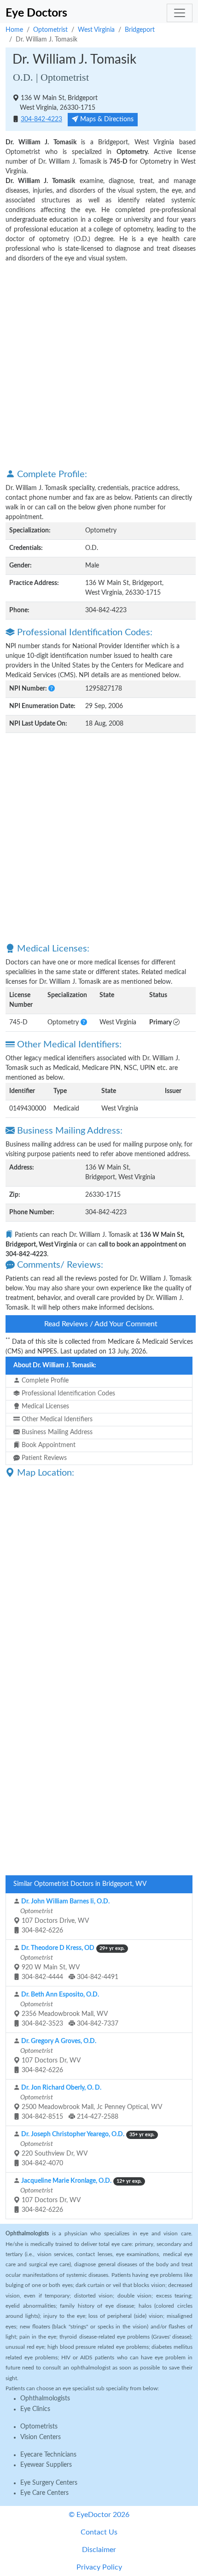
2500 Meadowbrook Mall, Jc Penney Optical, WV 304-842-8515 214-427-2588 (90, 2102)
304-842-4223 (41, 119)
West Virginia (96, 30)
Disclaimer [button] (99, 2550)
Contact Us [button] (99, 2532)
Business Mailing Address (56, 1432)
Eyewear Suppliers (46, 2465)
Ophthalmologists (45, 2399)
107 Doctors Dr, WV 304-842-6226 (58, 2056)
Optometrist (50, 30)
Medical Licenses (44, 1406)
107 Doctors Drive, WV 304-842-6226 (64, 1916)
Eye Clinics (35, 2409)
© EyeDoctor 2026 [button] (99, 2515)
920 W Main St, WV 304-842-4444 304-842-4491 (72, 1963)
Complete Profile (44, 1381)
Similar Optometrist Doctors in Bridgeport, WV (80, 1884)
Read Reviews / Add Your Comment (101, 1324)
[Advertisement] (99, 365)
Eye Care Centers (44, 2493)
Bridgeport (140, 30)
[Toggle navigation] (180, 13)
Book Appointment (48, 1445)
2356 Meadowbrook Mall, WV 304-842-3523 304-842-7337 (69, 2009)
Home (14, 30)
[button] (52, 689)
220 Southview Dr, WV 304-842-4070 (87, 2149)
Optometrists (39, 2427)
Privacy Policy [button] (99, 2567)
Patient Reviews (43, 1458)
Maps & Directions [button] (106, 119)
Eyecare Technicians (48, 2455)
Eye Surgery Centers (49, 2483)
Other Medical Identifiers (56, 1419)
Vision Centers (41, 2437)
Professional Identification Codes (67, 1394)
